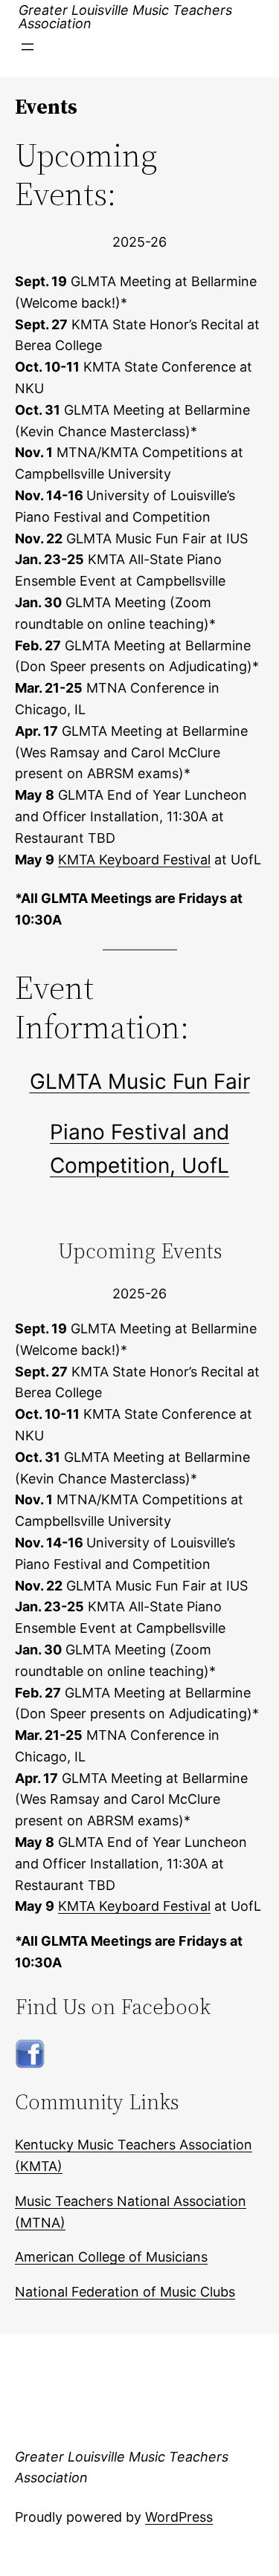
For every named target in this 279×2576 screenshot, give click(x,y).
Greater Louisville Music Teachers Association (125, 17)
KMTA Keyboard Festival (134, 860)
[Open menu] (28, 47)
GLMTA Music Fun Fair (140, 1081)
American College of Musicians (111, 2257)
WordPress (179, 2517)
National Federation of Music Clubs (125, 2292)
